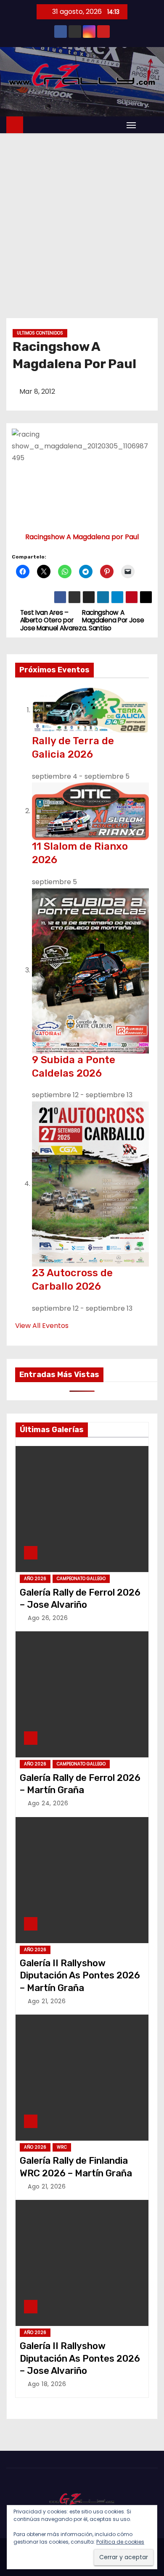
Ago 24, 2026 (48, 1803)
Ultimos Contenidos (40, 333)
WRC (62, 2147)
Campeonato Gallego (81, 1579)
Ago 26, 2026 (48, 1618)
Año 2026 (35, 1579)
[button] (149, 125)
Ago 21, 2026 (47, 2001)
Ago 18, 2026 (47, 2384)
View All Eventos (42, 1326)
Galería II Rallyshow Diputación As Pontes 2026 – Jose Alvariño (80, 2358)
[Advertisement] (82, 219)
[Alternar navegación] (131, 125)
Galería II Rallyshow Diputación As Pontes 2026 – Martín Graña (80, 1975)
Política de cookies (120, 2542)
